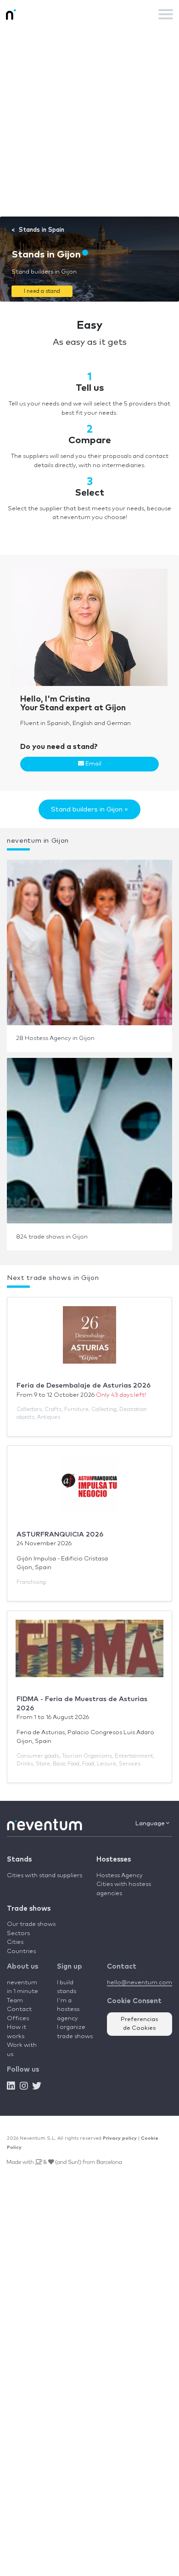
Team (15, 2001)
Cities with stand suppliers (45, 1876)
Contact (19, 2009)
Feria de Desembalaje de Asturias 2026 (84, 1385)
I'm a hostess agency (68, 2010)
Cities (15, 1942)
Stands (19, 1859)
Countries (21, 1951)
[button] (42, 291)
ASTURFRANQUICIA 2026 (60, 1534)
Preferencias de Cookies (140, 2024)
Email (93, 764)
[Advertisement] (89, 122)
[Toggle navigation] (166, 14)
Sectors (18, 1933)
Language (151, 1824)
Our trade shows (31, 1924)
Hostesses (114, 1859)
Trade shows (29, 1909)
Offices (18, 2019)
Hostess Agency (120, 1876)
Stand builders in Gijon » (89, 809)
